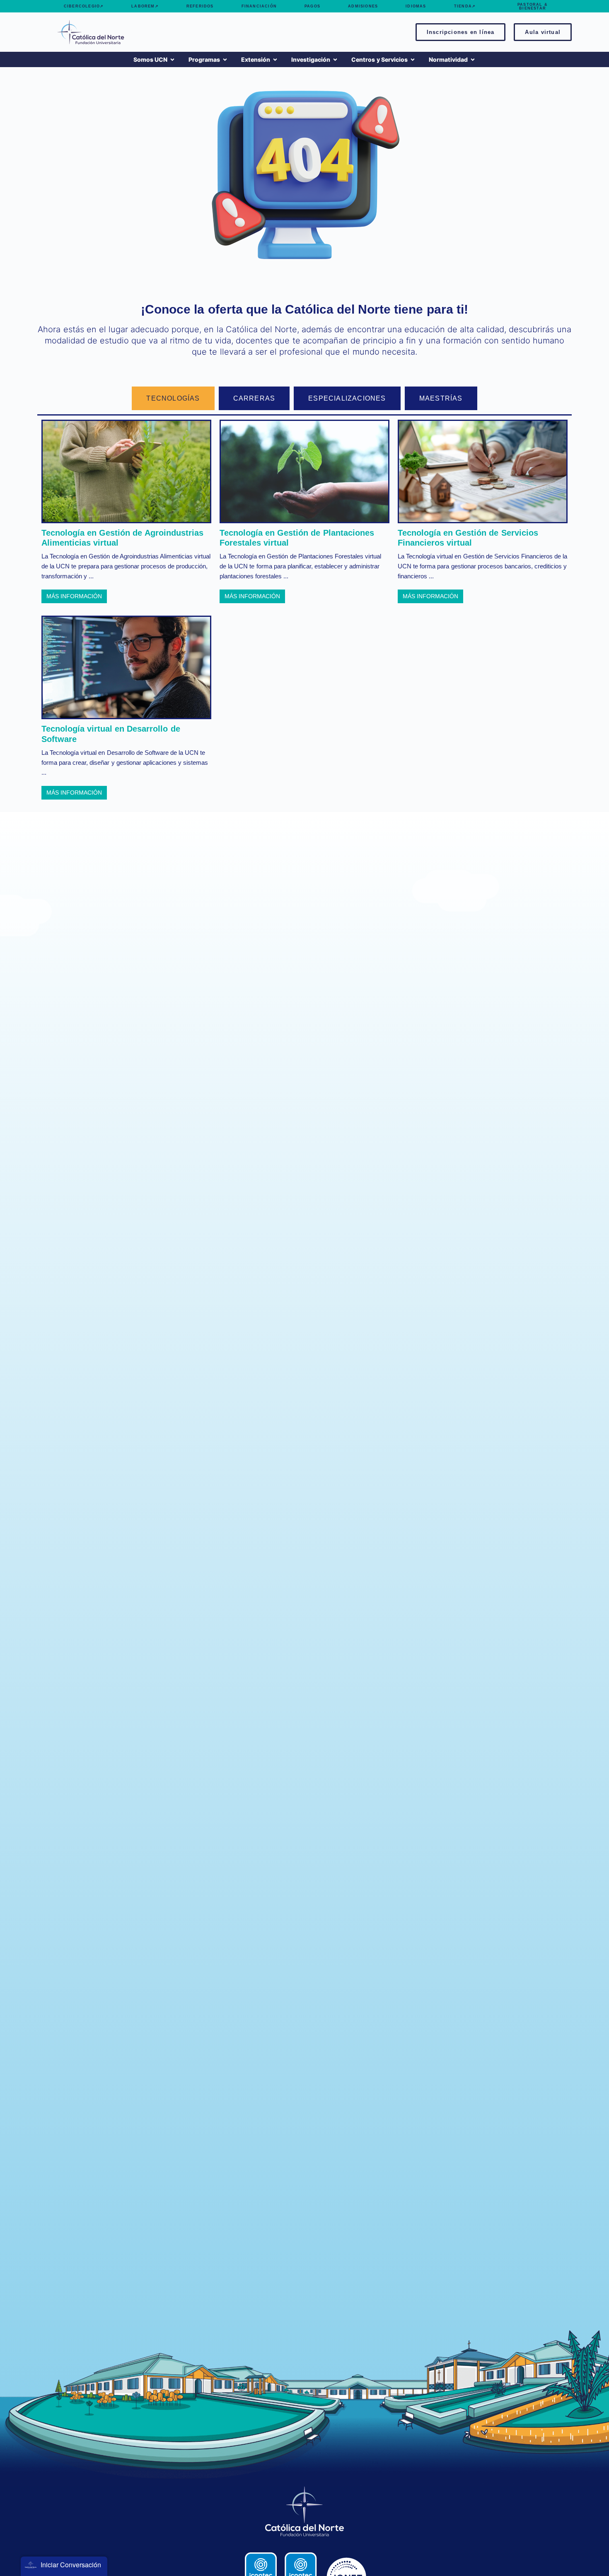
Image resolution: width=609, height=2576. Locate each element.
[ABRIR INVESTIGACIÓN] (335, 59)
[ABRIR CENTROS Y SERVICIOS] (413, 59)
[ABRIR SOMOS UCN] (172, 59)
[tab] (173, 398)
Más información (74, 596)
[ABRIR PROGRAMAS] (225, 59)
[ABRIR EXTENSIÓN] (275, 59)
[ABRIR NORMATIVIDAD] (473, 59)
